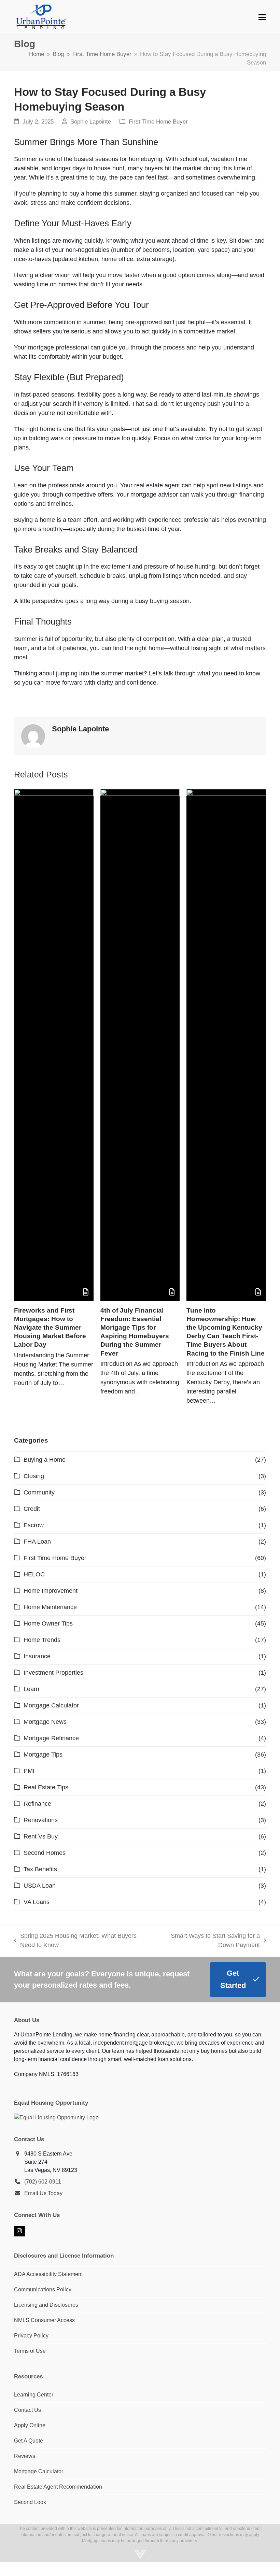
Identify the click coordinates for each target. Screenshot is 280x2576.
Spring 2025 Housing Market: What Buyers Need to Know (75, 1941)
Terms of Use (30, 2351)
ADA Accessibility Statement (48, 2274)
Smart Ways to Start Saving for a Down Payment (207, 1941)
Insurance (37, 1656)
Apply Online (30, 2425)
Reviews (25, 2456)
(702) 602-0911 (43, 2182)
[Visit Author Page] (33, 736)
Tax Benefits (40, 1869)
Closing (34, 1476)
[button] (262, 17)
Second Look (30, 2502)
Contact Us (27, 2410)
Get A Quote (29, 2441)
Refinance (37, 1804)
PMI (29, 1771)
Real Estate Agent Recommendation (58, 2487)
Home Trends (42, 1640)
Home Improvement (51, 1591)
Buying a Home (45, 1460)
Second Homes (45, 1853)
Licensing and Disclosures (46, 2305)
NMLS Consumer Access (44, 2320)
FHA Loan (37, 1542)
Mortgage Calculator (51, 1705)
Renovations (41, 1820)
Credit (32, 1509)
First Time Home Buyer (158, 122)
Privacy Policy (31, 2336)
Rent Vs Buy (41, 1836)
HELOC (34, 1574)
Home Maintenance (50, 1607)
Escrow (34, 1525)
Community (39, 1492)
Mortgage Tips (43, 1755)
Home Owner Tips (48, 1623)
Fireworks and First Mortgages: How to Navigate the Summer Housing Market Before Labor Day (50, 1327)
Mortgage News (45, 1722)
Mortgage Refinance (51, 1738)
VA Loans (37, 1902)
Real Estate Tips (46, 1787)
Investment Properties (53, 1673)
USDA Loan (40, 1886)
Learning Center (34, 2395)
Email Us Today (43, 2193)
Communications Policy (43, 2289)
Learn (31, 1689)
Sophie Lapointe (91, 122)
